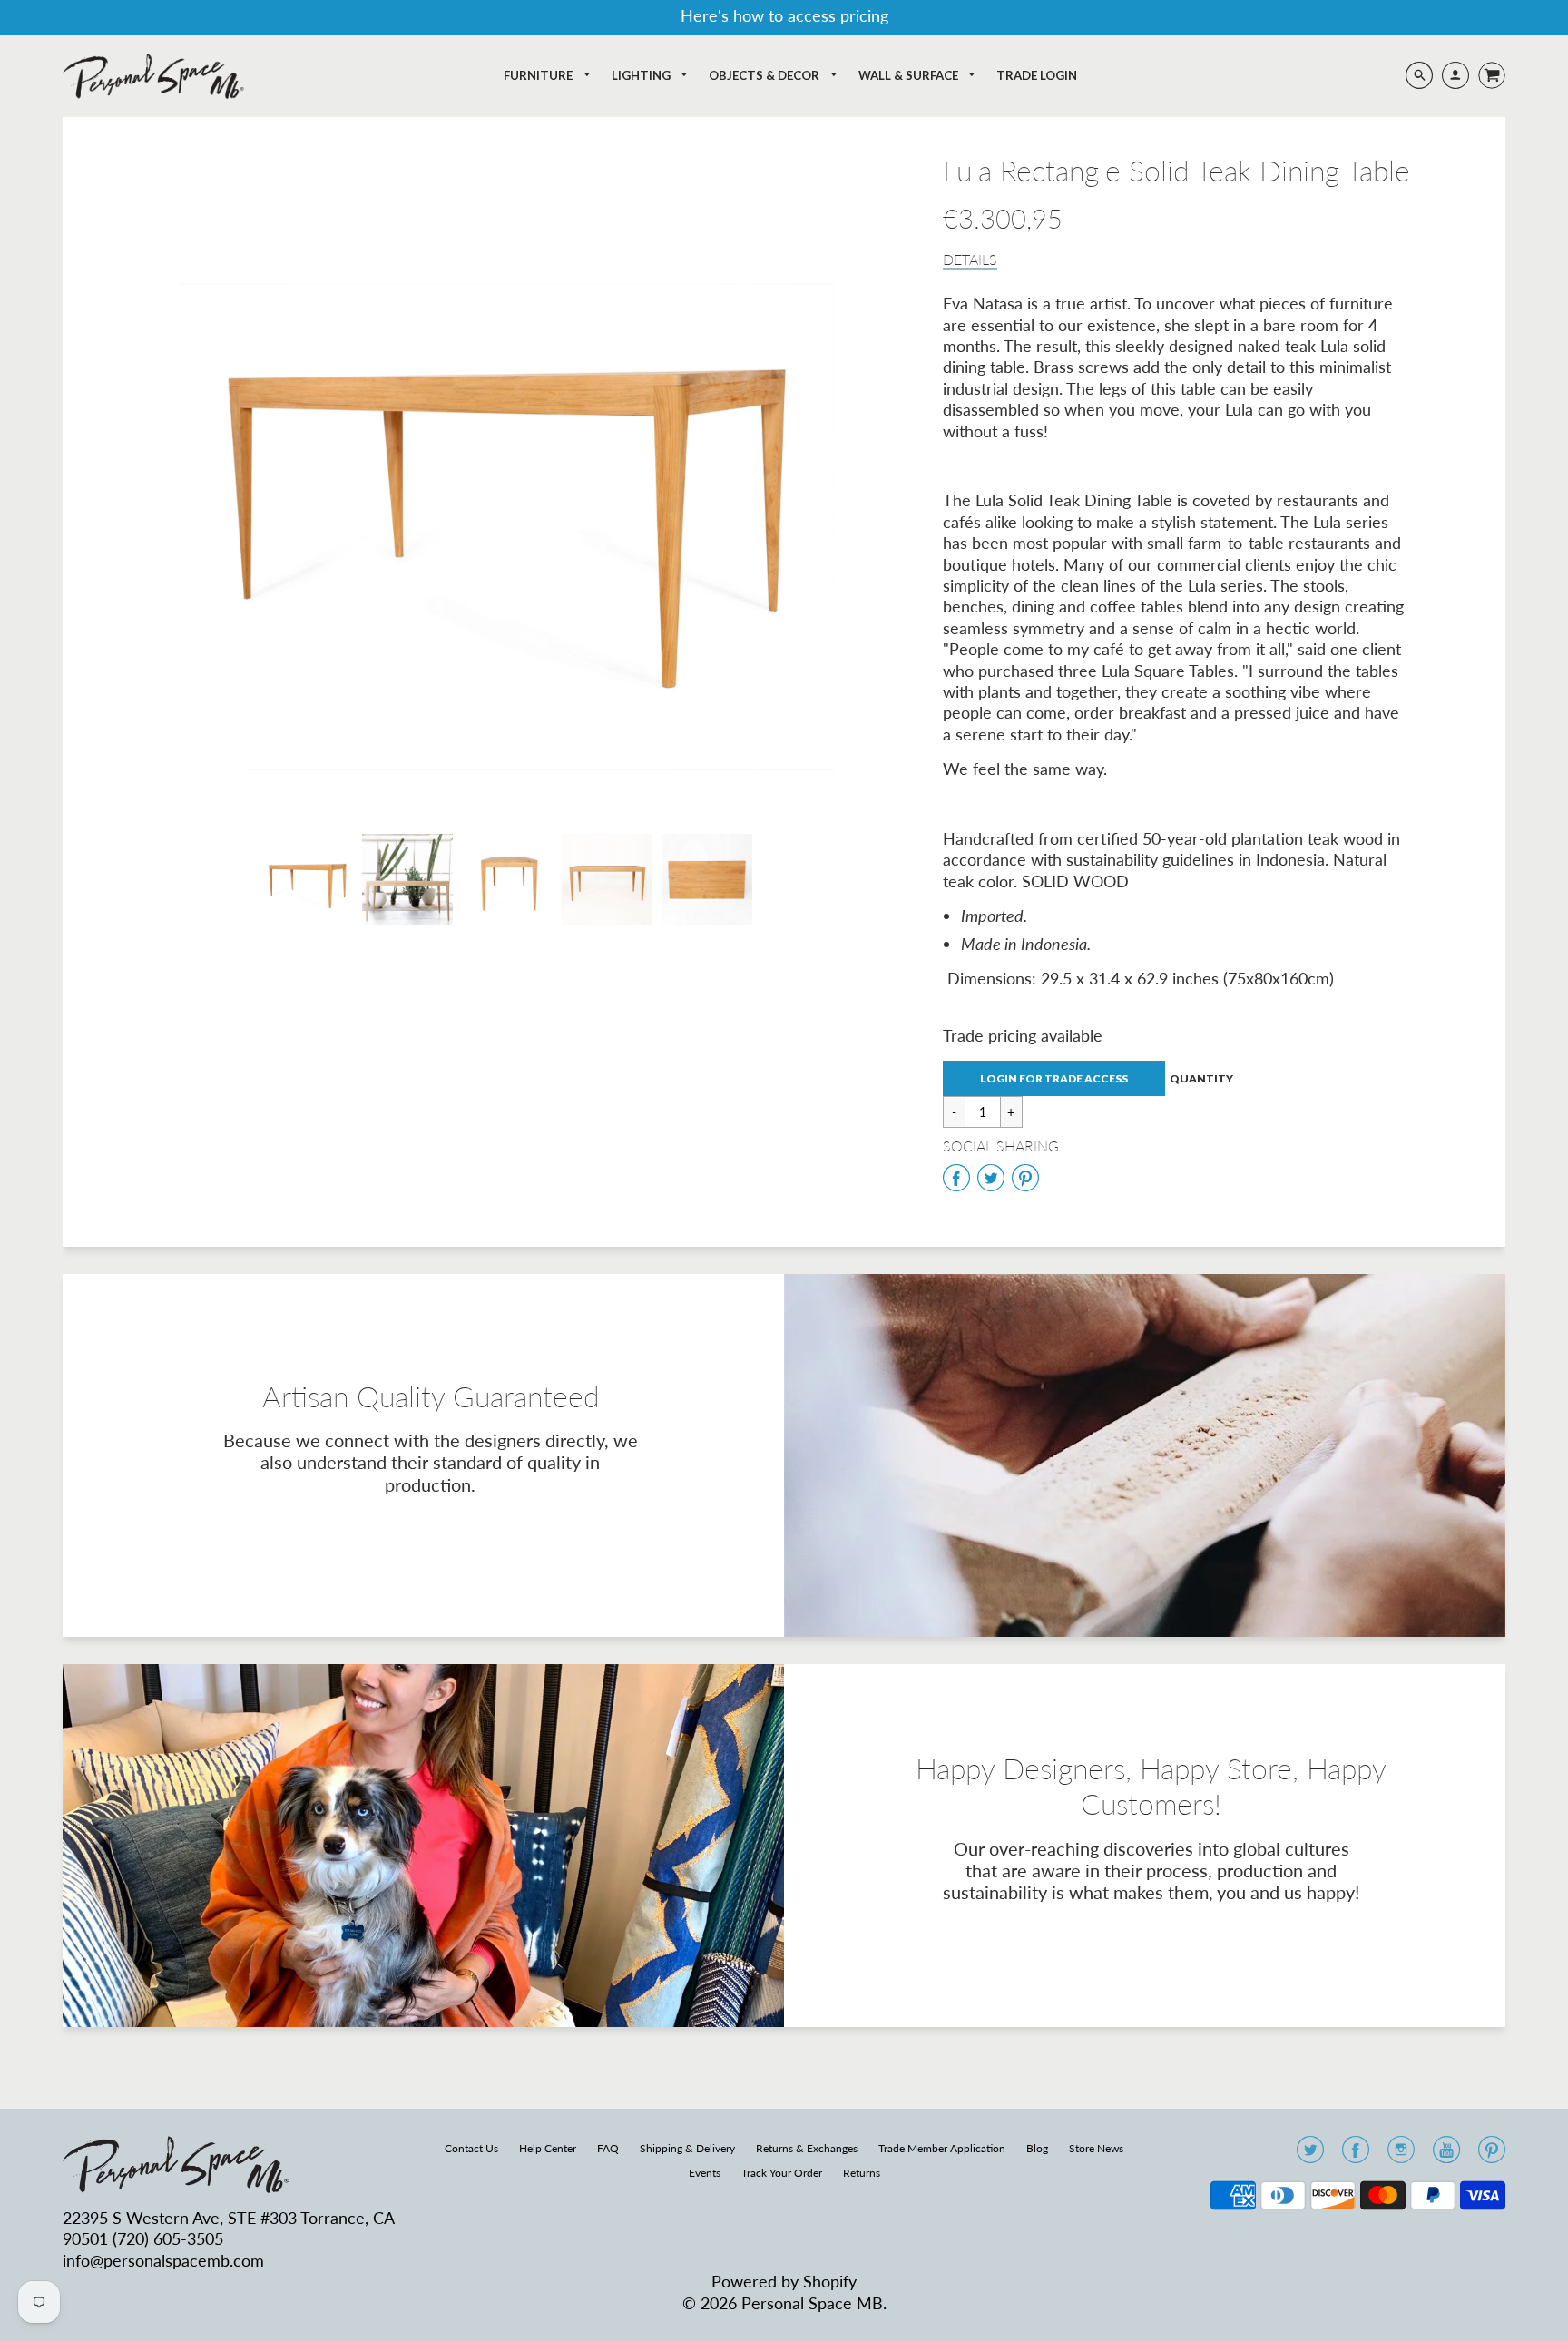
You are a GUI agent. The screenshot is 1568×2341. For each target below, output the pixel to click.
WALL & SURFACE (910, 75)
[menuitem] (548, 76)
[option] (507, 480)
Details (970, 259)
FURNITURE (539, 75)
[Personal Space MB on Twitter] (1310, 2155)
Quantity (1201, 1078)
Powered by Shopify (784, 2281)
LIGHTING (642, 75)
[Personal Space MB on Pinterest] (1492, 2155)
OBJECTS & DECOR (765, 75)
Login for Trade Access (1054, 1078)
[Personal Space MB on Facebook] (1356, 2155)
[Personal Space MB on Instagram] (1401, 2155)
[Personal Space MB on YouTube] (1446, 2155)
